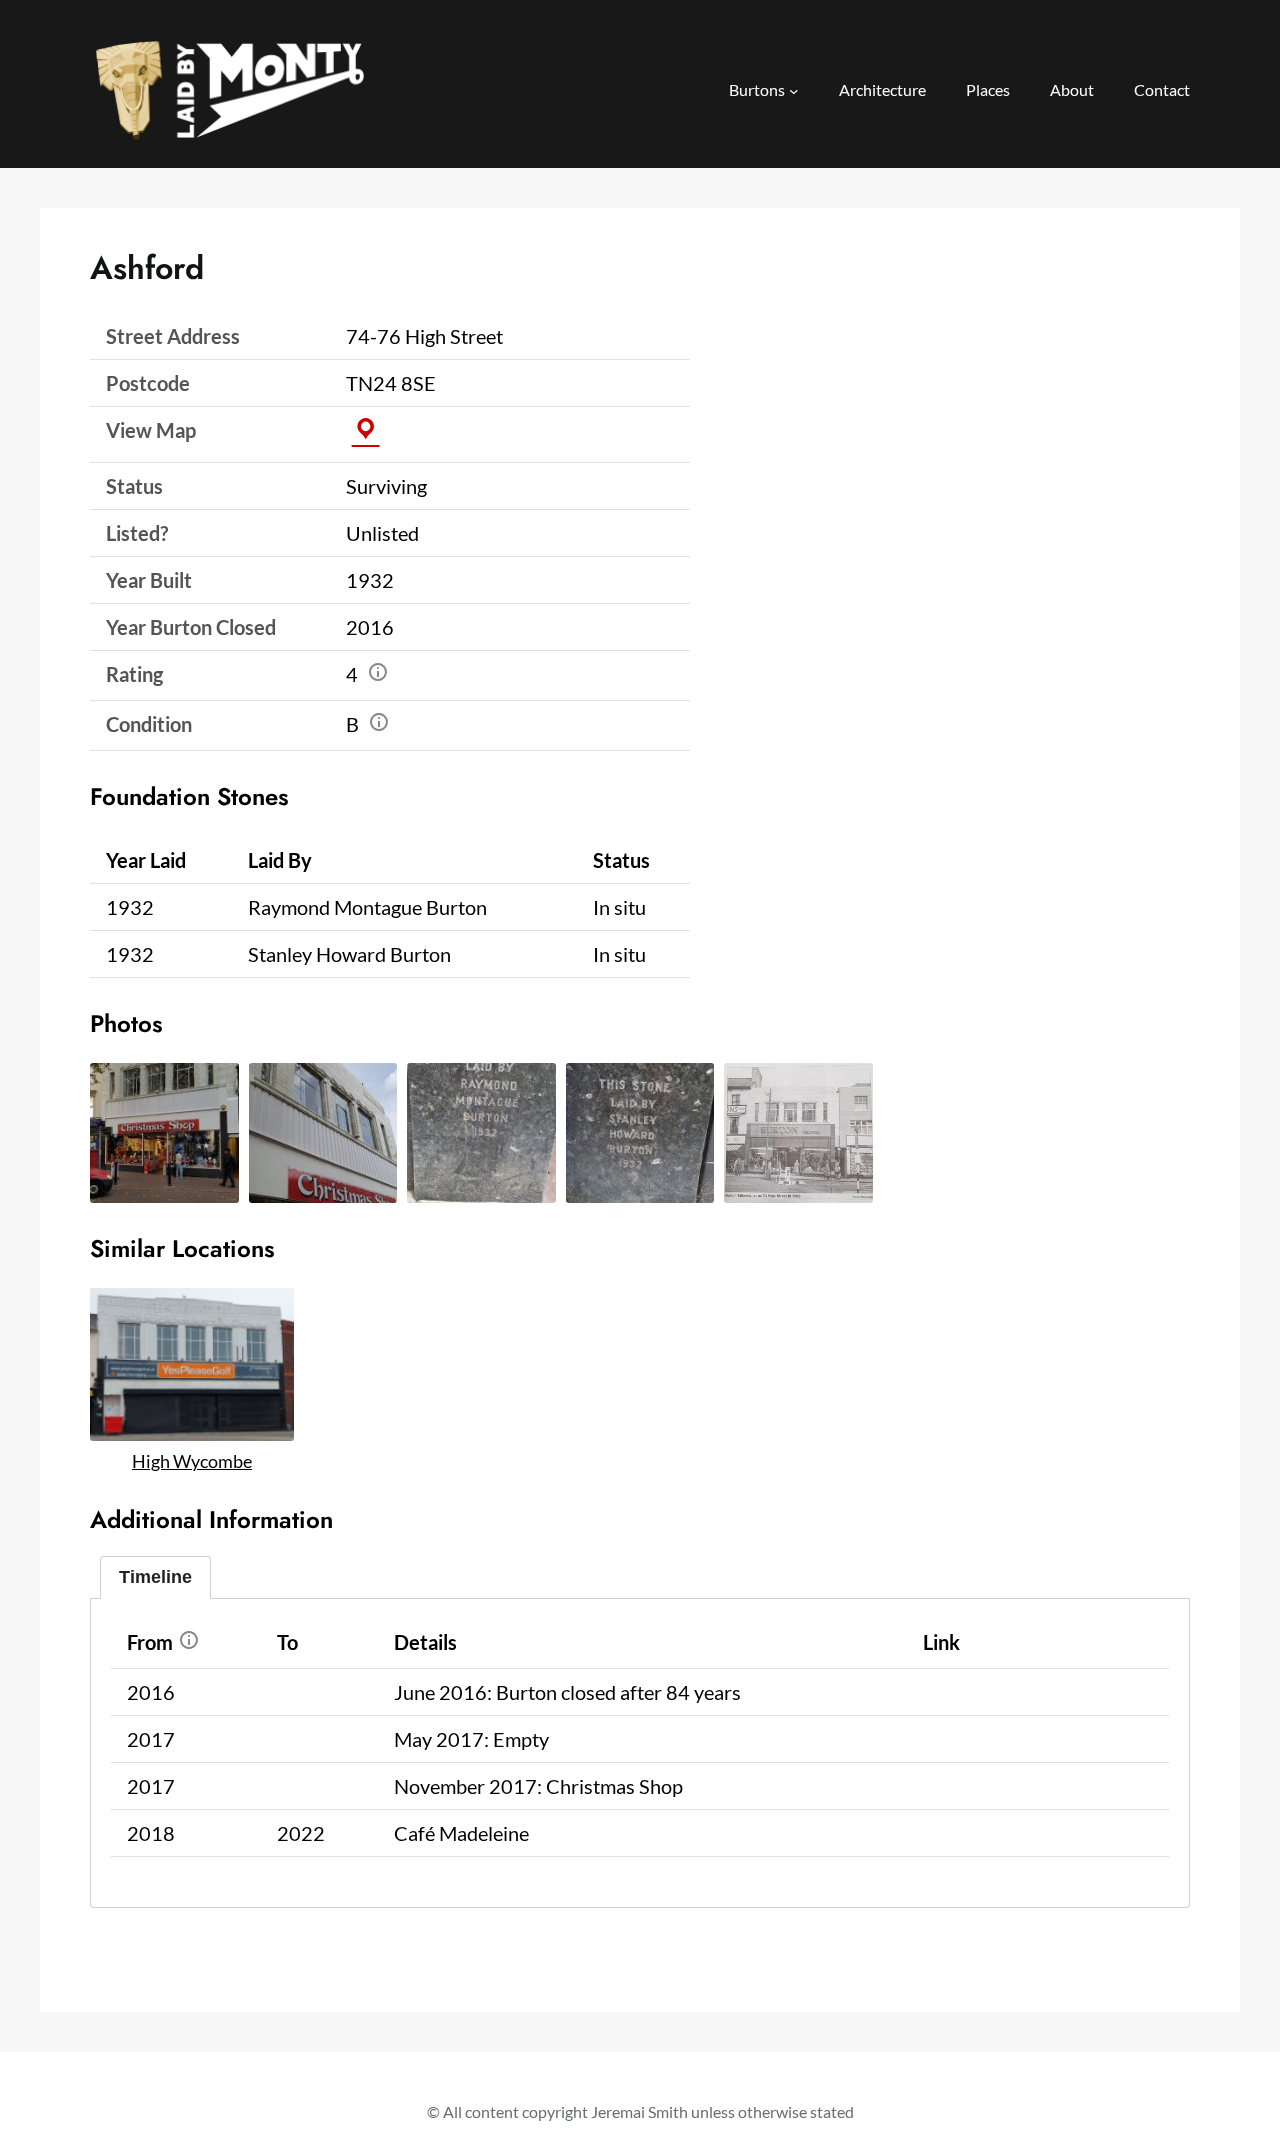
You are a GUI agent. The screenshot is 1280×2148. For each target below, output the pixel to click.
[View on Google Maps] (365, 430)
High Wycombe (192, 1461)
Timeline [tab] (155, 1577)
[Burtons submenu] (794, 91)
